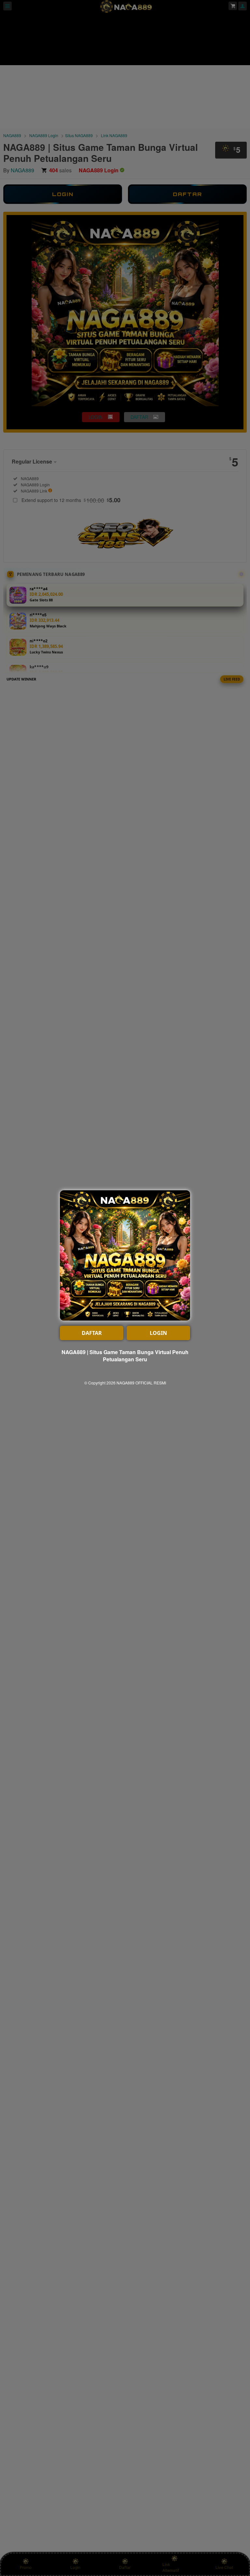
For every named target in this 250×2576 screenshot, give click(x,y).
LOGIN (158, 1333)
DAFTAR (92, 1333)
